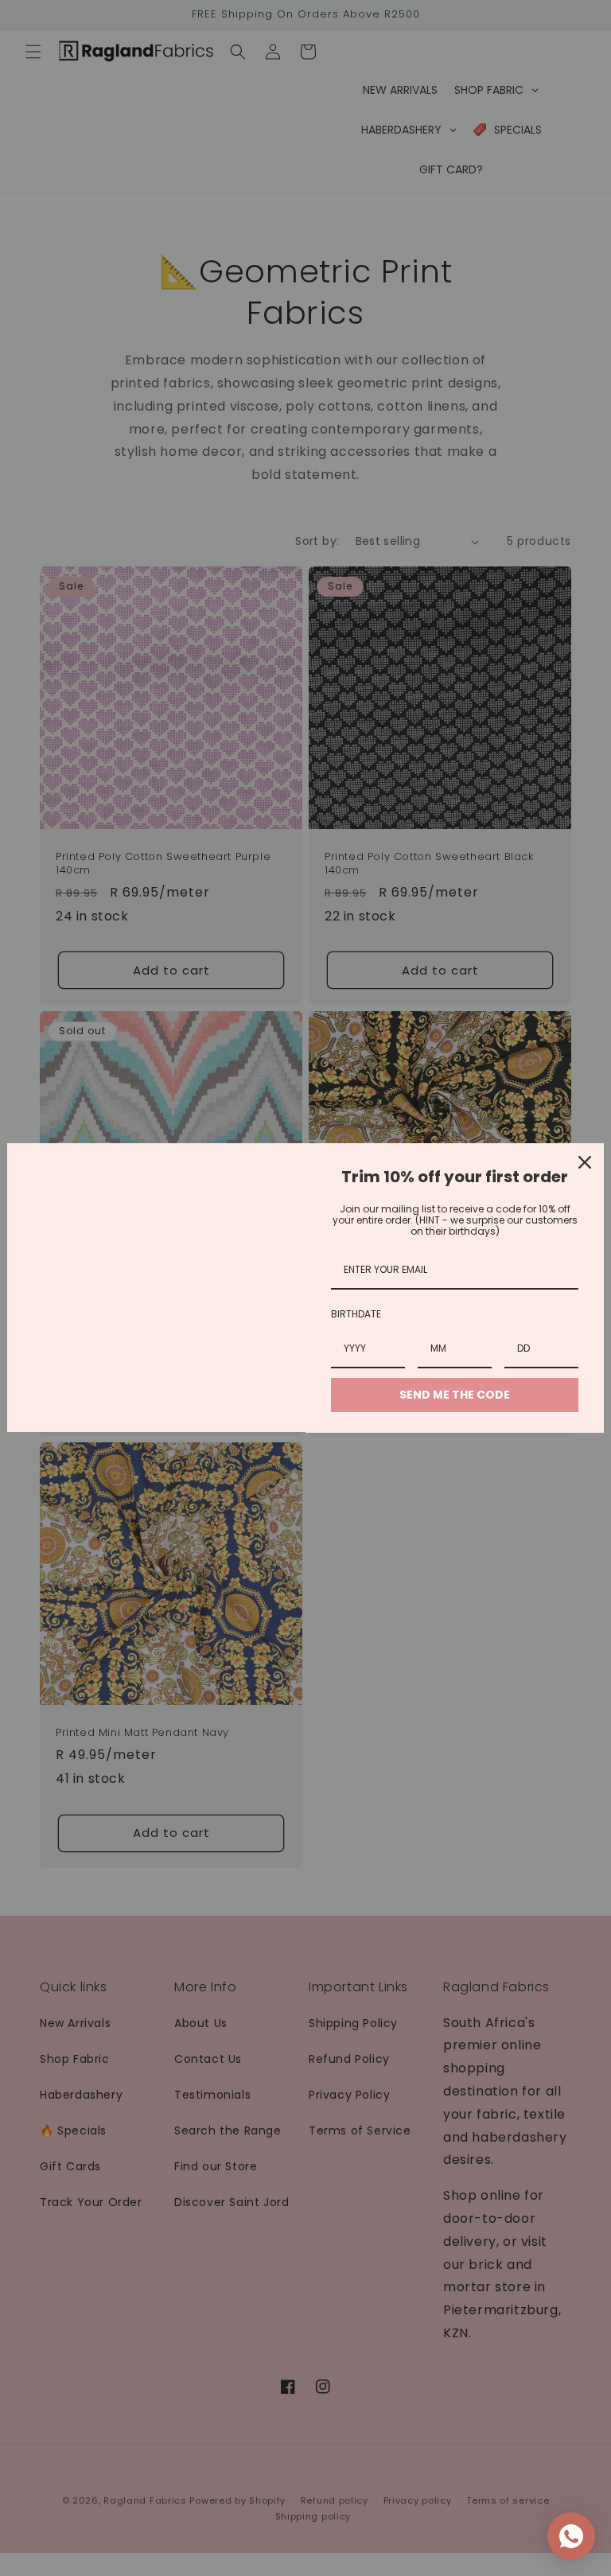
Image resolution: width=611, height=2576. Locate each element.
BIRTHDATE (356, 1314)
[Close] (585, 1162)
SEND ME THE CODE (455, 1395)
